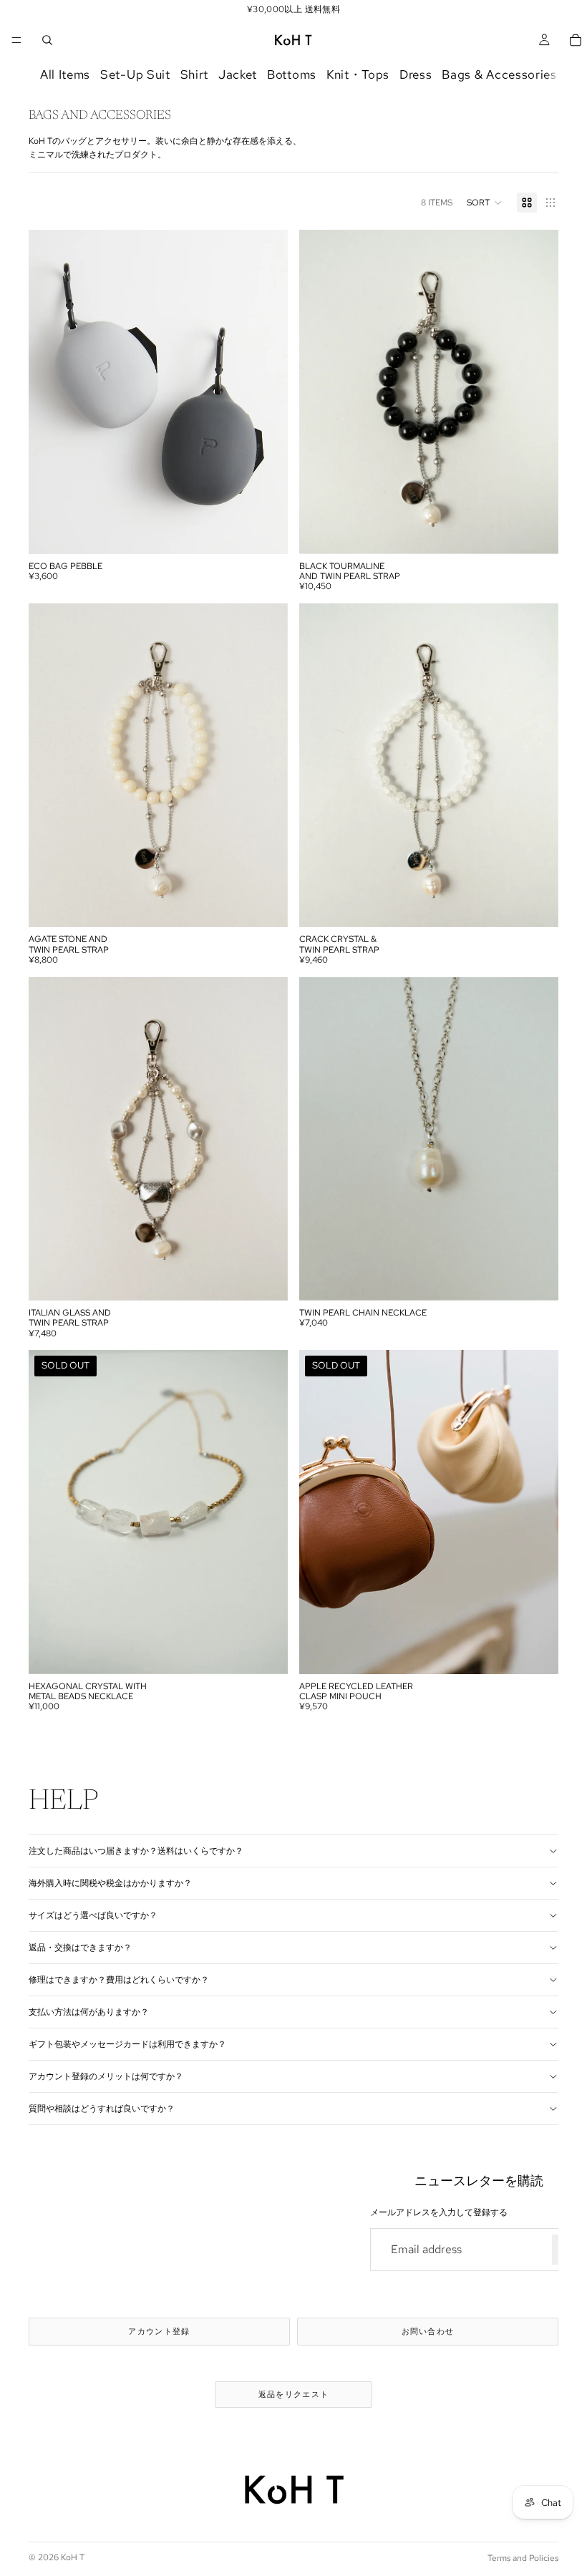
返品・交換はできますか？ (80, 1948)
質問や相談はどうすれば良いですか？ (102, 2109)
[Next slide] (266, 392)
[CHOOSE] (266, 532)
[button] (485, 203)
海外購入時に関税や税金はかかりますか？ (110, 1883)
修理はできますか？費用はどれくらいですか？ (119, 1980)
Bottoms (292, 75)
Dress (416, 75)
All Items (65, 75)
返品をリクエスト (294, 2394)
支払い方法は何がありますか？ (89, 2012)
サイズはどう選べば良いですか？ (93, 1915)
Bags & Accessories (499, 75)
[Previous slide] (50, 392)
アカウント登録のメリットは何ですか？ (106, 2076)
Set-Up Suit (135, 75)
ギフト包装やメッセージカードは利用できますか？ (127, 2044)
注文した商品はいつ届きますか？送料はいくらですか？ (136, 1851)
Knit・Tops (358, 75)
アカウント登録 (159, 2331)
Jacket (238, 75)
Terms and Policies (523, 2558)
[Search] (47, 40)
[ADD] (536, 532)
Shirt (194, 75)
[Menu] (16, 40)
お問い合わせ (428, 2331)
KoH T (73, 2557)
